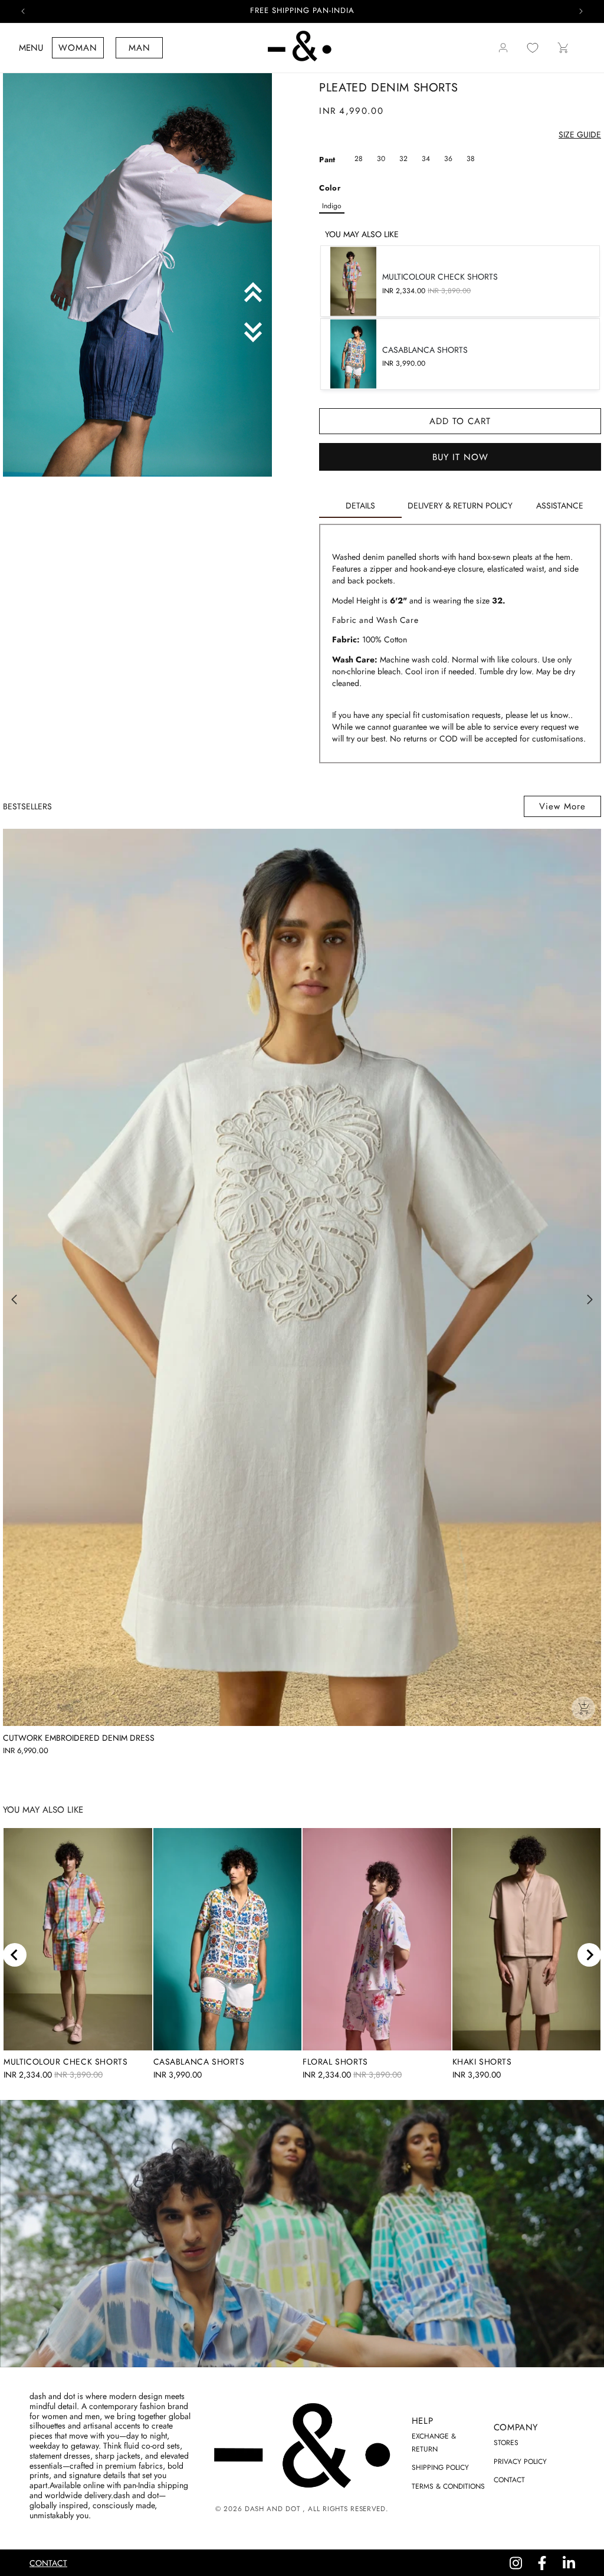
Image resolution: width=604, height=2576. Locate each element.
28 (359, 159)
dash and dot (272, 2509)
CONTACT (509, 2480)
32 (403, 159)
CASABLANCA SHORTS (199, 2062)
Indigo (332, 206)
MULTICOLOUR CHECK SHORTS (65, 2062)
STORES (506, 2443)
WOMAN (78, 48)
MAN (139, 48)
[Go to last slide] (15, 1955)
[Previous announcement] (23, 11)
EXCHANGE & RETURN (434, 2443)
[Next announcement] (581, 11)
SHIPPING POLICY (440, 2467)
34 (426, 159)
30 (381, 159)
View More (562, 806)
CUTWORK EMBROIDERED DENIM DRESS (79, 1738)
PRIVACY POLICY (520, 2462)
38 (471, 159)
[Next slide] (589, 1955)
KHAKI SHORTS (482, 2062)
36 (448, 159)
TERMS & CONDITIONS (448, 2486)
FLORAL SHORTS (335, 2062)
